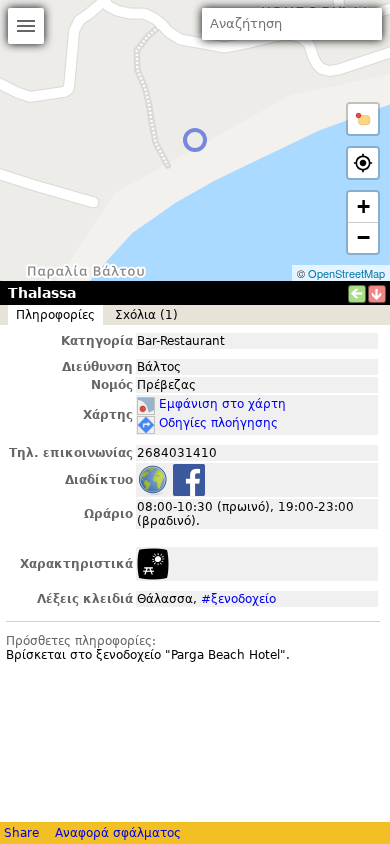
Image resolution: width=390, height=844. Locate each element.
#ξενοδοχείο (238, 599)
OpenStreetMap (346, 273)
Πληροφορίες (55, 315)
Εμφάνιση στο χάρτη (222, 404)
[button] (363, 119)
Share (21, 833)
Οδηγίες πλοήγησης (218, 423)
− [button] (363, 237)
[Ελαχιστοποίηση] (377, 294)
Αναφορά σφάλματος (118, 833)
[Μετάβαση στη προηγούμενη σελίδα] (357, 294)
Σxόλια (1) (146, 315)
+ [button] (363, 206)
